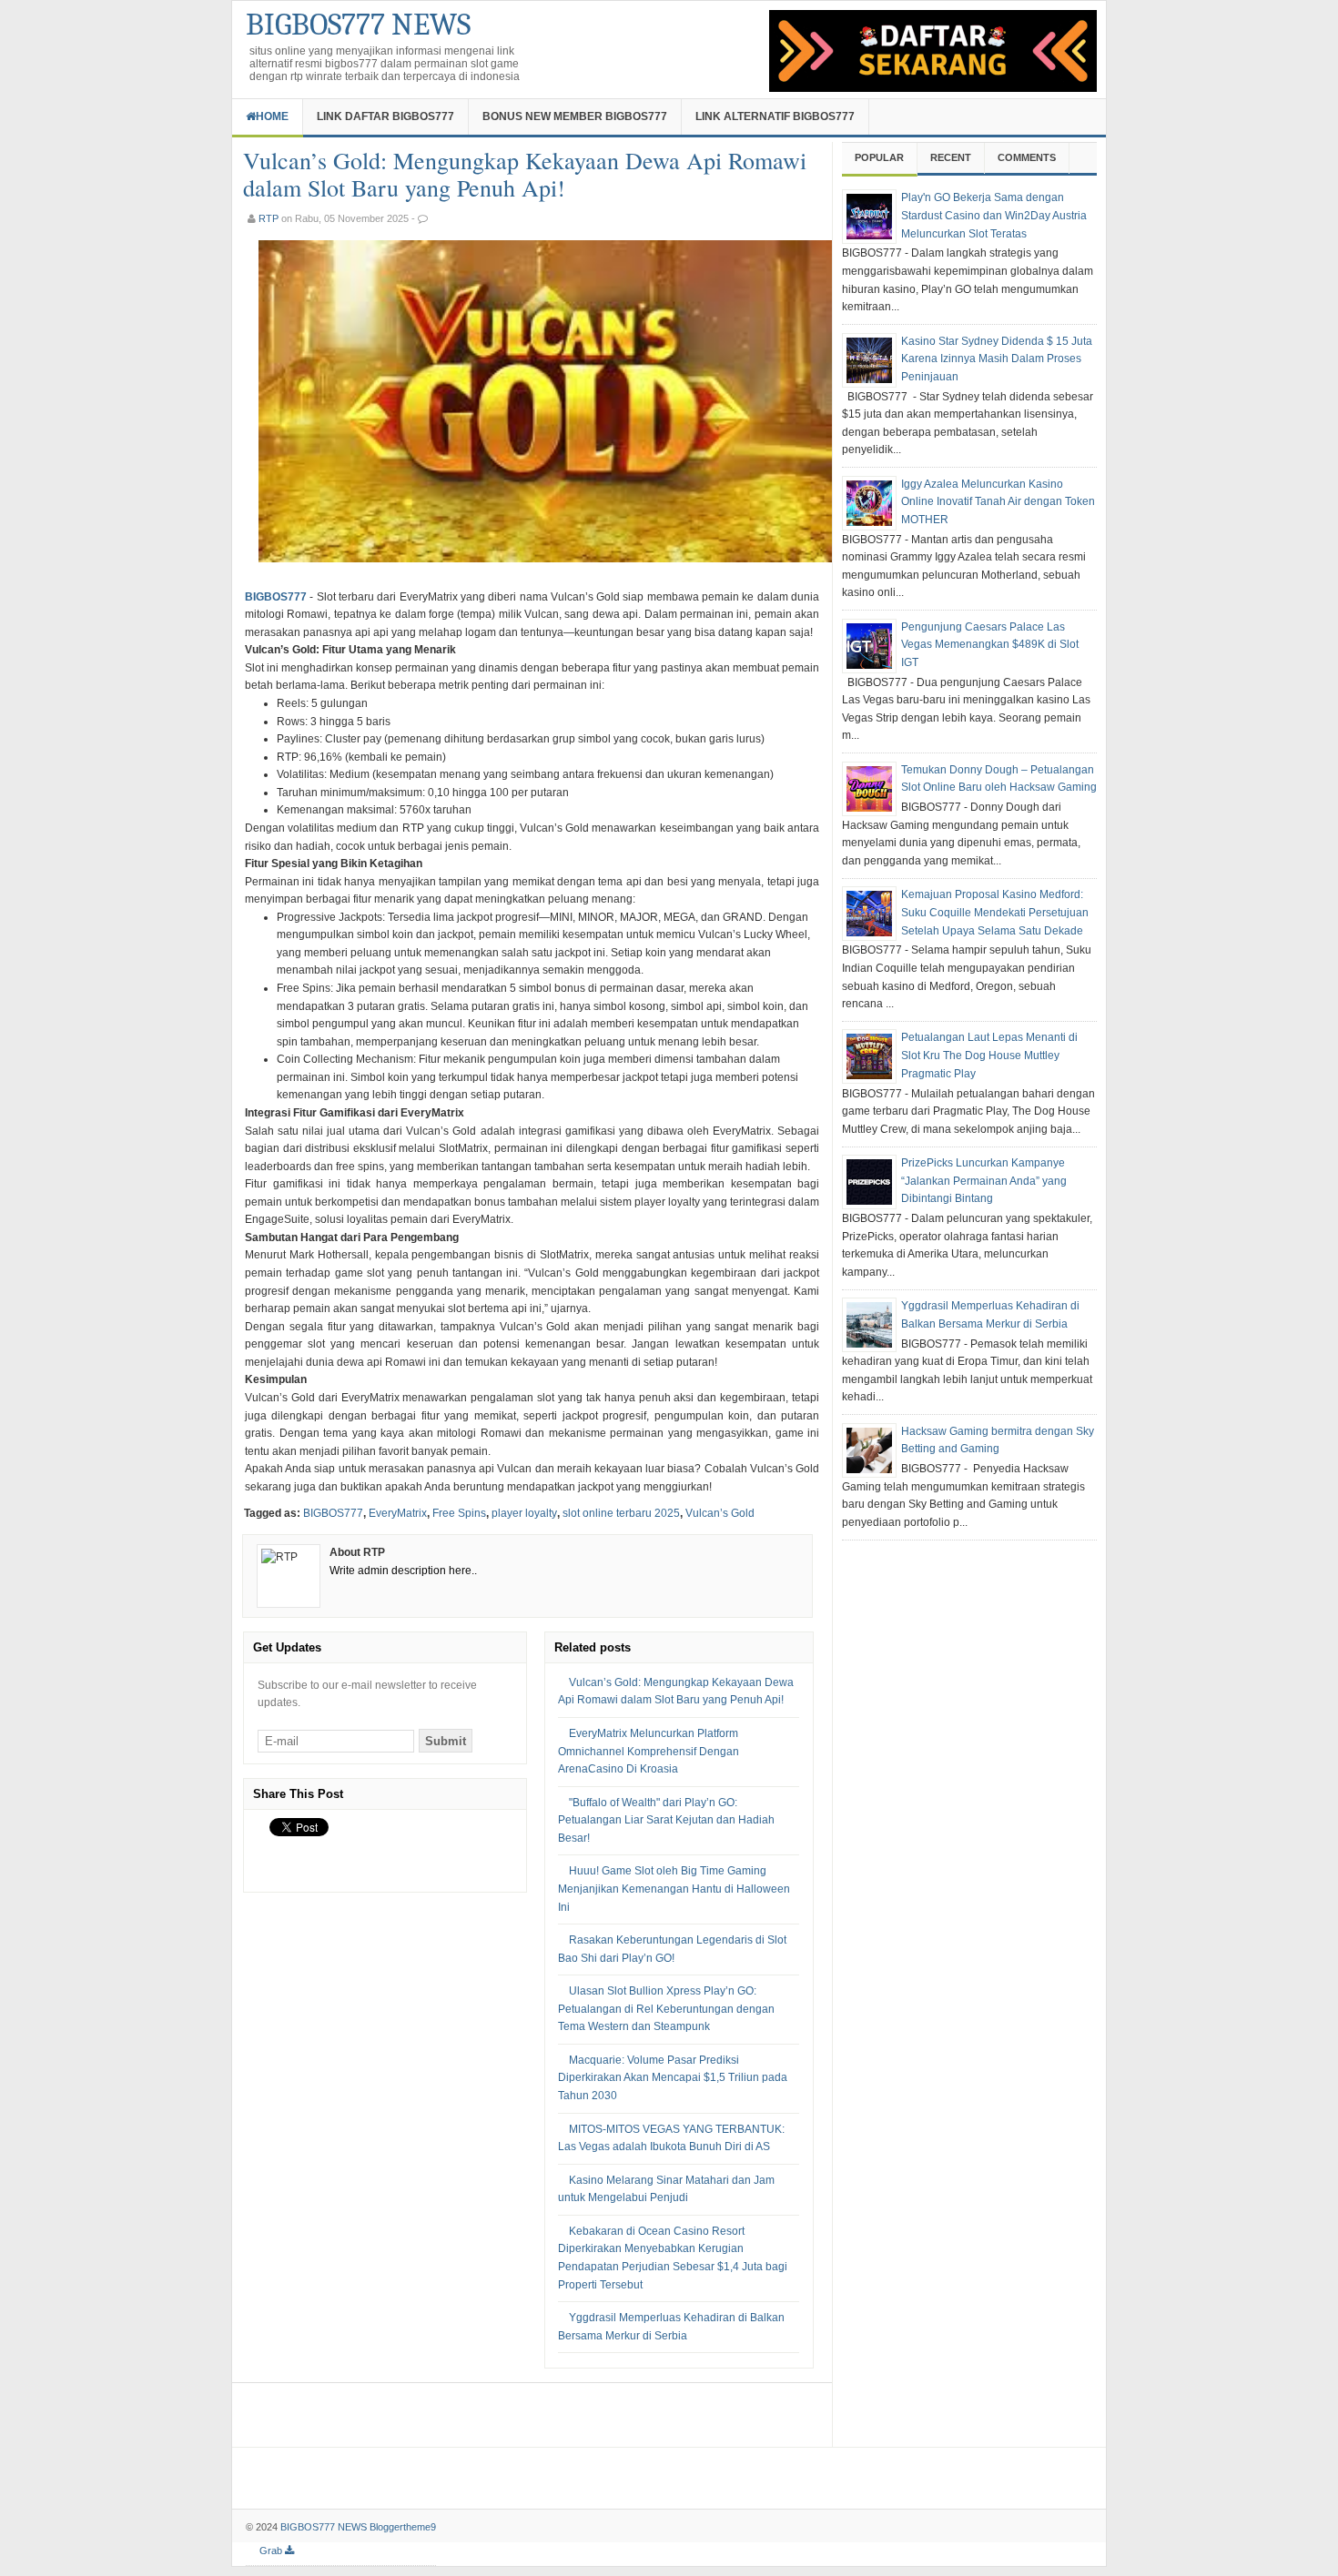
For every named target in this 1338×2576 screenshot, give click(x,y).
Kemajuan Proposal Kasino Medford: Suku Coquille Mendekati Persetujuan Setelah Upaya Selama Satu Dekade (995, 912)
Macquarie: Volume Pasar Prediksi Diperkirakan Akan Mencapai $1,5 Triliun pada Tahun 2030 (673, 2078)
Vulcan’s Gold (720, 1513)
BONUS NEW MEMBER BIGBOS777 (575, 116)
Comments (1027, 157)
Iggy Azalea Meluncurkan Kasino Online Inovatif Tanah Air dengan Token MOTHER (998, 502)
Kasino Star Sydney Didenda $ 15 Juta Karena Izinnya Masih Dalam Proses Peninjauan (997, 359)
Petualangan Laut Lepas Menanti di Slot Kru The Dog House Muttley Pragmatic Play (989, 1055)
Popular (879, 157)
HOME (272, 116)
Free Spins (459, 1513)
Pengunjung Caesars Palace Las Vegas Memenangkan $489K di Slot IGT (990, 645)
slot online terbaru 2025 (621, 1513)
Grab (272, 2551)
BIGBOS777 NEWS (358, 25)
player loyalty (524, 1513)
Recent (951, 157)
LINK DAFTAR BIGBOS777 (385, 116)
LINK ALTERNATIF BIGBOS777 (775, 116)
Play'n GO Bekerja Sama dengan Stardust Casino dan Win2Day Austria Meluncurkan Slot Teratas (994, 215)
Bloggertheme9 (403, 2527)
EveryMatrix (398, 1513)
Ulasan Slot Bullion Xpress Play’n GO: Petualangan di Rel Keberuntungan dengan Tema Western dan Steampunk (666, 2009)
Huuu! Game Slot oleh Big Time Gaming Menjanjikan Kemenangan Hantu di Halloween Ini (674, 1889)
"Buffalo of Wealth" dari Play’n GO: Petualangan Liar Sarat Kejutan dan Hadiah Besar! (666, 1820)
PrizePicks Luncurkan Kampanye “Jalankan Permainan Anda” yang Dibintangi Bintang (984, 1181)
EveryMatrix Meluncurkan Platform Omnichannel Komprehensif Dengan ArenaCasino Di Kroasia (649, 1751)
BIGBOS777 (276, 597)
